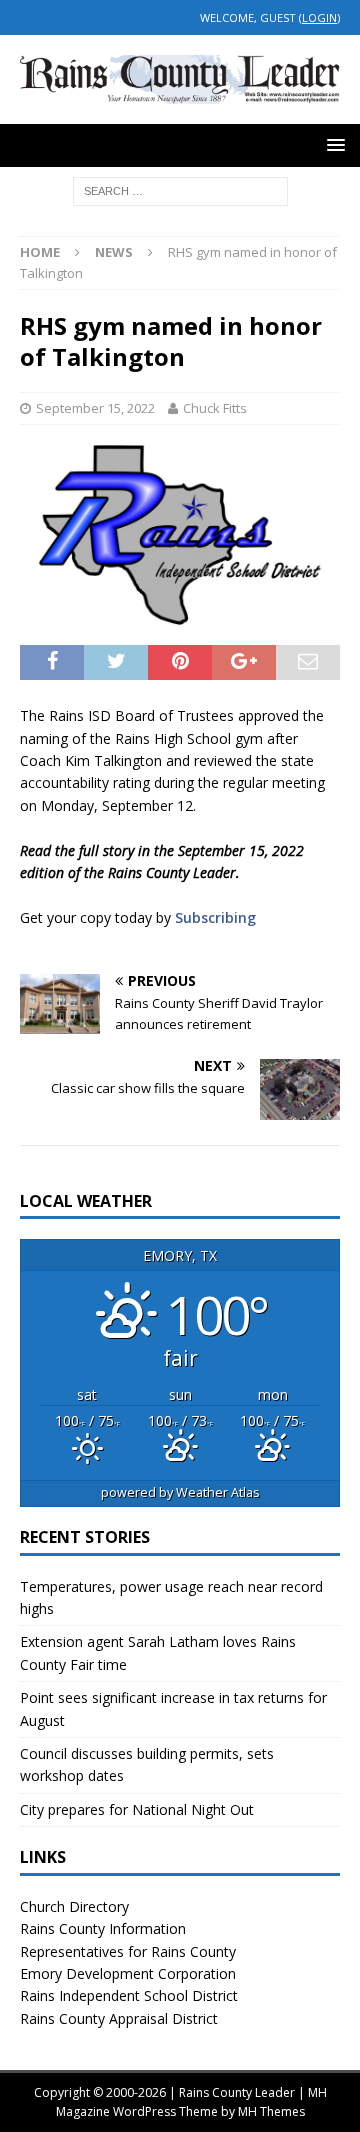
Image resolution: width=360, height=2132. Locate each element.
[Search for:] (180, 189)
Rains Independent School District (129, 1995)
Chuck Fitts (215, 408)
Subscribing (215, 917)
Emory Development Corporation (128, 1973)
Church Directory (74, 1906)
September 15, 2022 (95, 408)
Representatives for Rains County (128, 1951)
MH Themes (271, 2111)
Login (319, 17)
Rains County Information (103, 1928)
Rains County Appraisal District (119, 2018)
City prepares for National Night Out (137, 1809)
